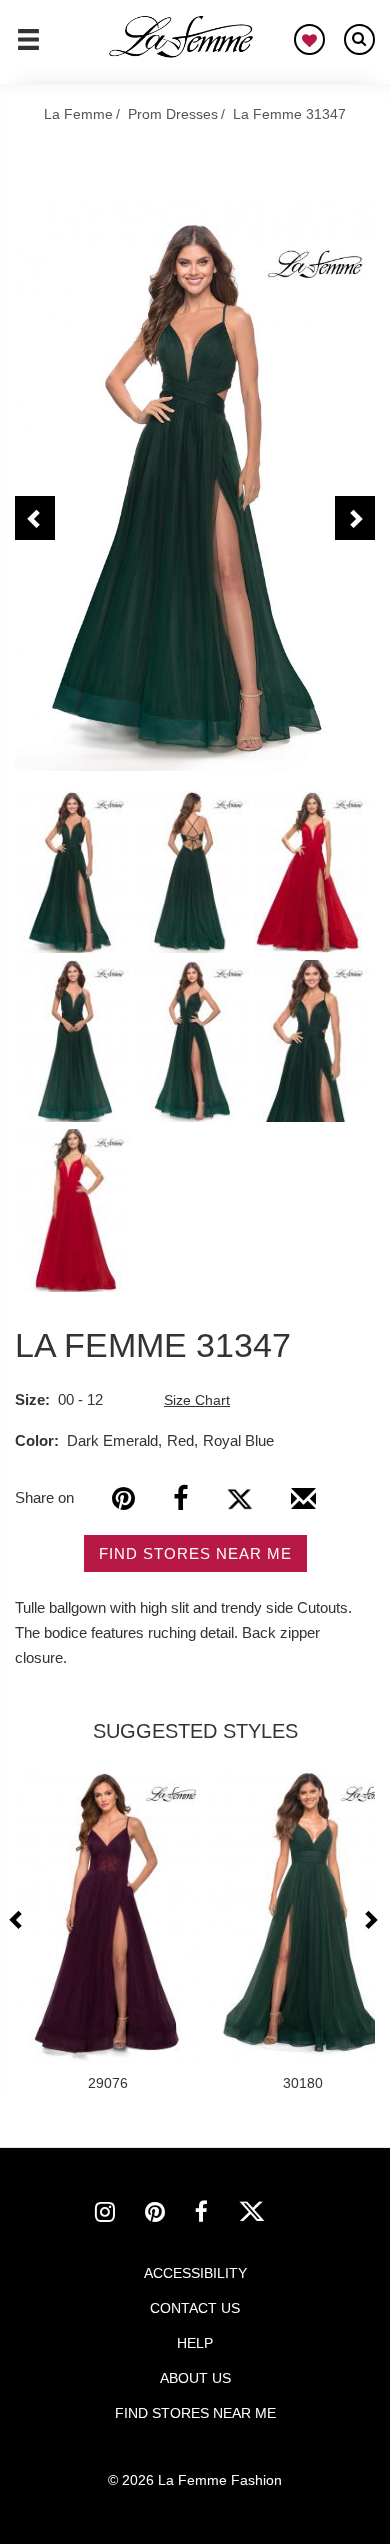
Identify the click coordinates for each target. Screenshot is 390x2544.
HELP (195, 2343)
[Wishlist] (309, 39)
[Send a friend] (303, 1506)
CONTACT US (195, 2308)
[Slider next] (370, 1919)
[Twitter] (239, 1498)
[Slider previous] (18, 1919)
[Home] (182, 37)
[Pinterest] (123, 1498)
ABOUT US (195, 2378)
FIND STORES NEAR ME (195, 1553)
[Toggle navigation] (28, 48)
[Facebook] (180, 1498)
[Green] (195, 487)
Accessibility (195, 2273)
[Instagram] (120, 2215)
